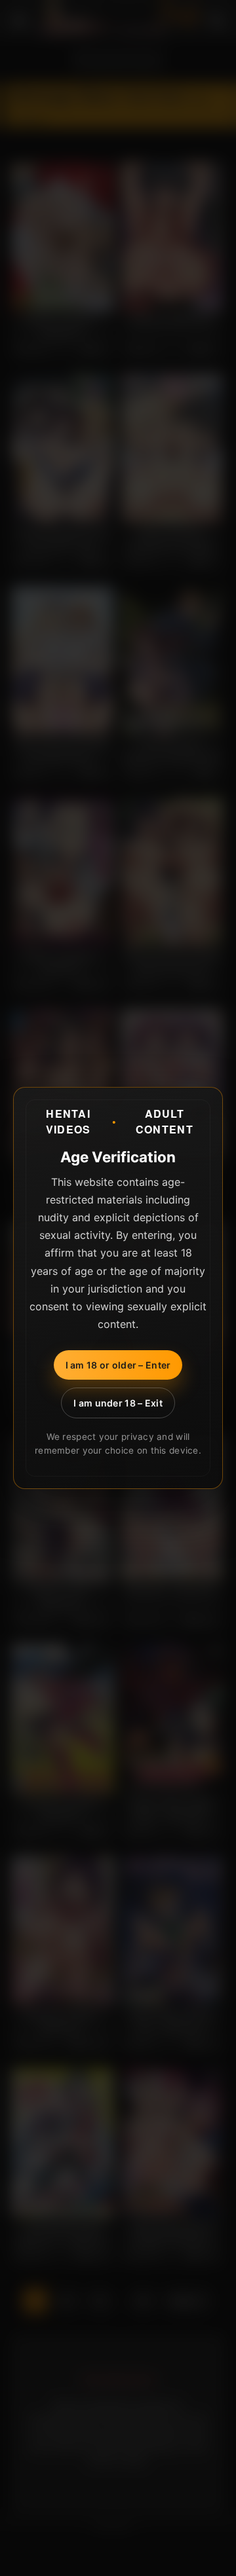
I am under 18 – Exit (118, 1403)
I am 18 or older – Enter (118, 1365)
